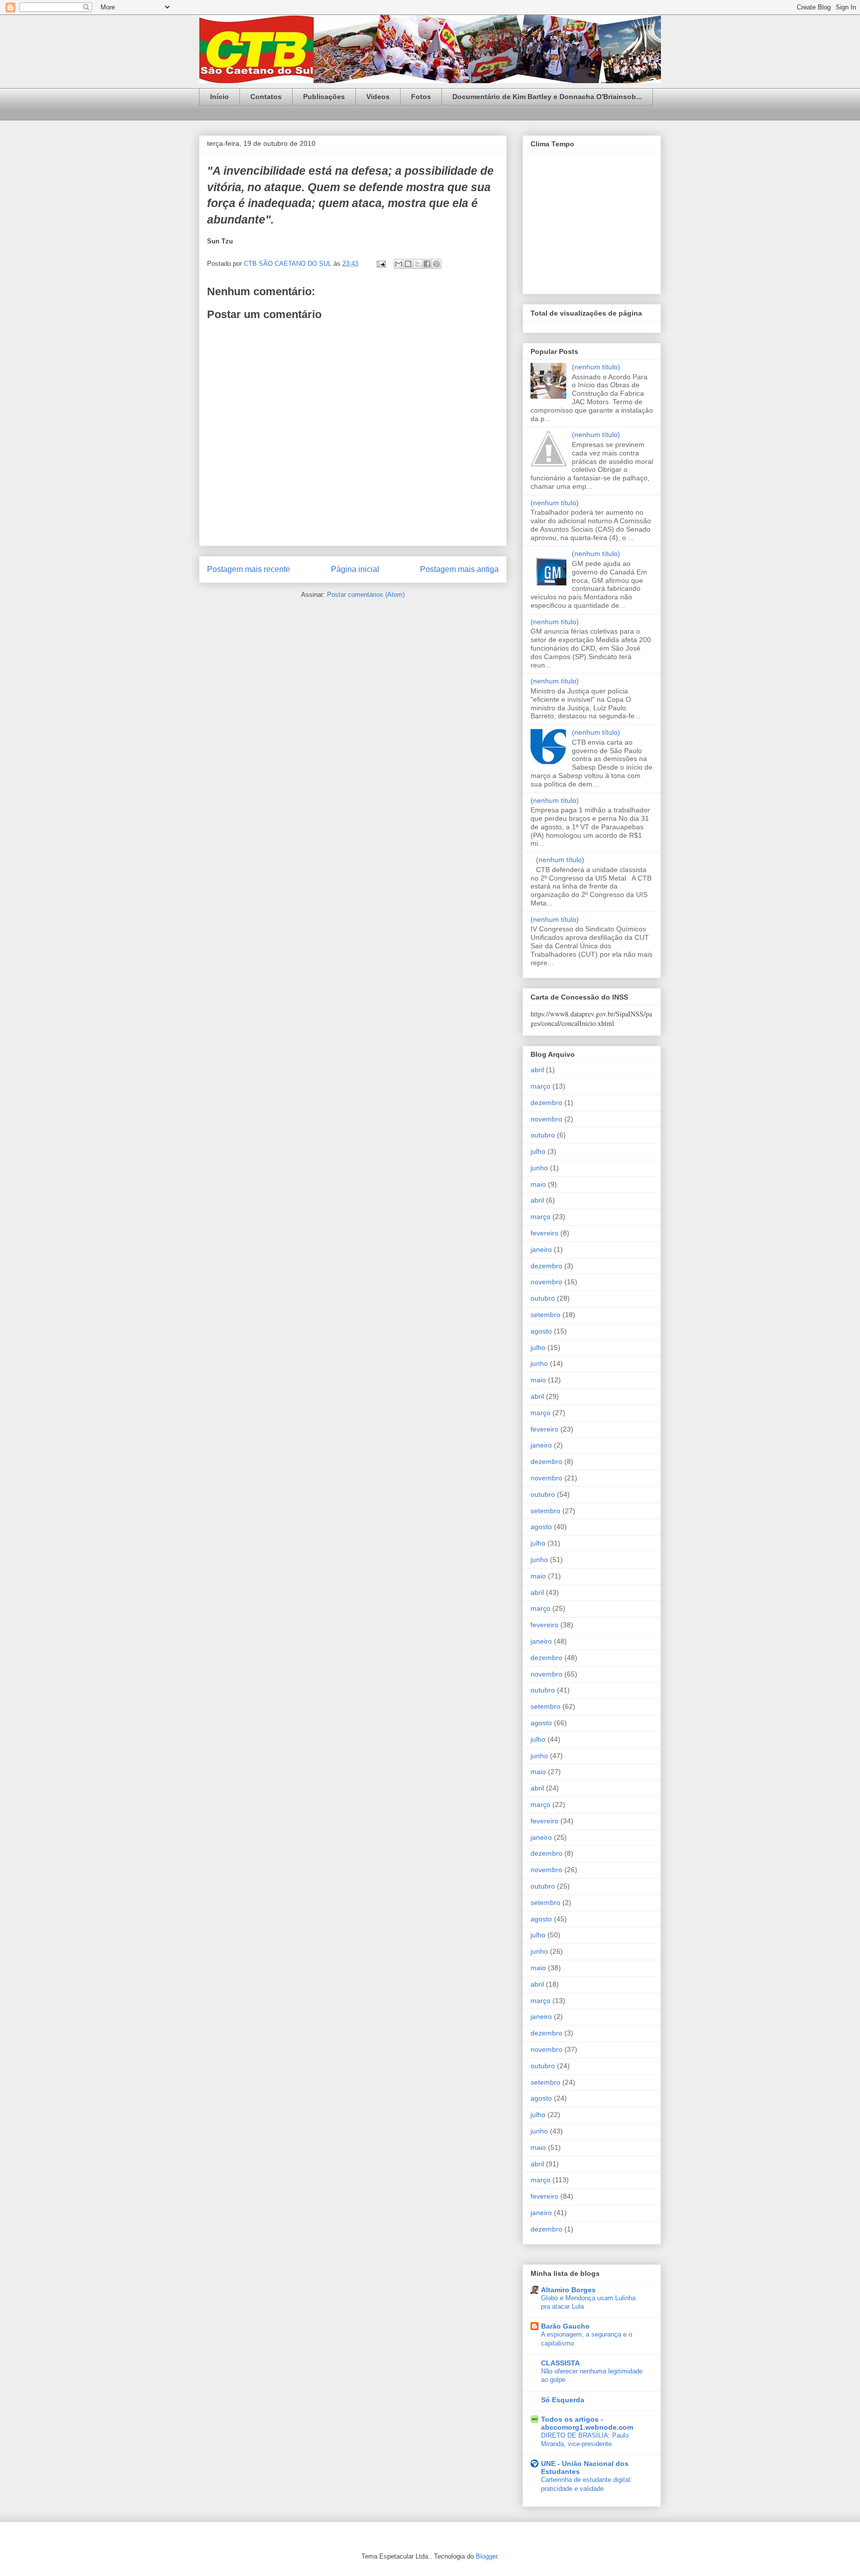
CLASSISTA (560, 2363)
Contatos (266, 97)
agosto (541, 1331)
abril (537, 1070)
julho (538, 1151)
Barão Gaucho (565, 2326)
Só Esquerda (563, 2400)
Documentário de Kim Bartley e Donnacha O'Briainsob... (547, 97)
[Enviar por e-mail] (399, 264)
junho (539, 1168)
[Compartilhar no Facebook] (427, 264)
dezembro (546, 1103)
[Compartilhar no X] (418, 264)
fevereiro (544, 1233)
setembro (545, 1315)
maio (538, 1184)
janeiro (541, 1249)
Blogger (486, 2556)
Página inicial (355, 569)
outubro (543, 1135)
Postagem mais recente (249, 569)
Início (219, 97)
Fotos (421, 97)
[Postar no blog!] (408, 264)
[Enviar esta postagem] (380, 264)
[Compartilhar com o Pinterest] (436, 264)
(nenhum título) (596, 367)
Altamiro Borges (568, 2290)
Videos (378, 97)
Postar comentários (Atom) (366, 595)
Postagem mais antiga (459, 569)
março (540, 1086)
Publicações (324, 97)
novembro (546, 1119)
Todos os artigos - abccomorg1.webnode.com (587, 2423)
